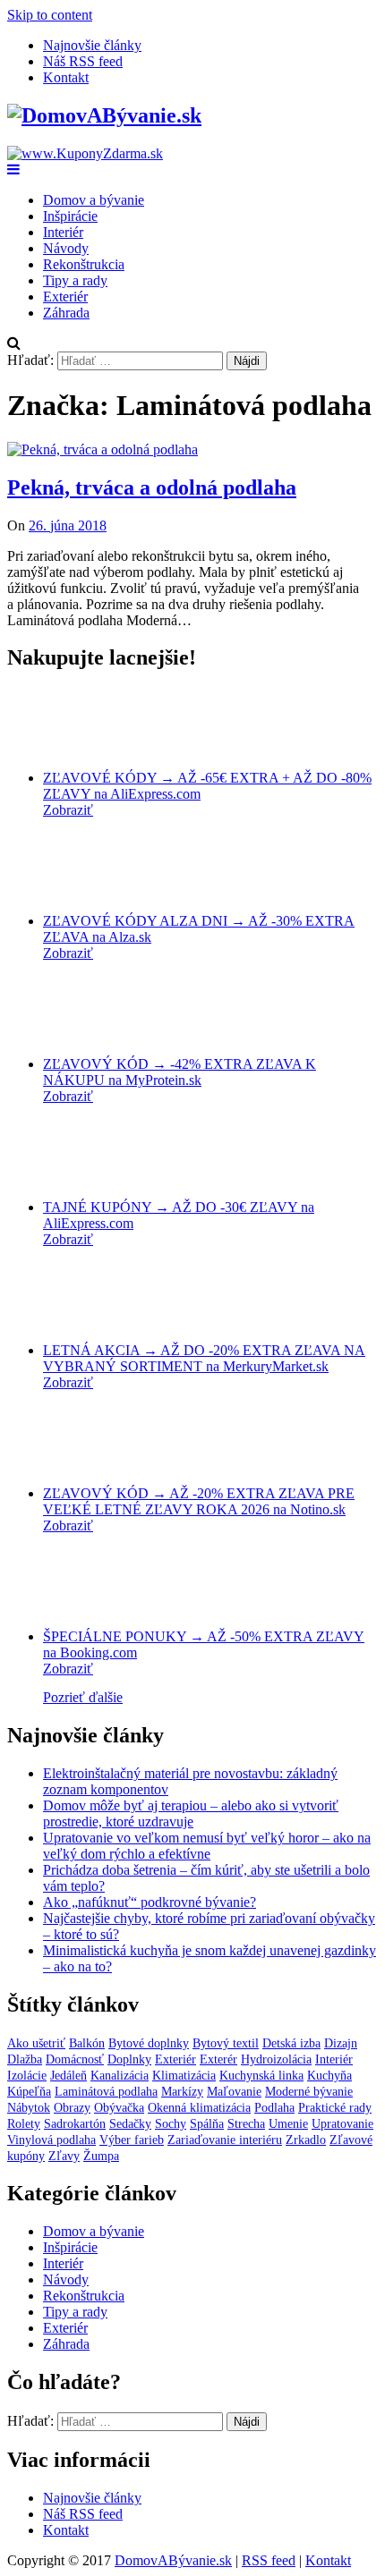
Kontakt (66, 77)
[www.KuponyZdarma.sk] (85, 153)
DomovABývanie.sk (173, 2560)
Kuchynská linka (261, 2076)
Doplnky (129, 2059)
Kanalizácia (120, 2076)
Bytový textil (226, 2043)
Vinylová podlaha (51, 2140)
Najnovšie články (92, 45)
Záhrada (66, 313)
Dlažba (25, 2059)
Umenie (288, 2124)
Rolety (24, 2124)
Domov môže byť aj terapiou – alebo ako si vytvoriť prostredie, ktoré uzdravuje (191, 1813)
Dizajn (341, 2043)
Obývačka (119, 2108)
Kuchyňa (329, 2076)
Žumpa (101, 2156)
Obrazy (72, 2108)
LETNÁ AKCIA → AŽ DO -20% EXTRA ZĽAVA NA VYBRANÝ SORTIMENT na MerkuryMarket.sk (204, 1358)
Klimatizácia (184, 2076)
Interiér (63, 232)
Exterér (218, 2059)
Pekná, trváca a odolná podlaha (152, 487)
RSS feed (269, 2560)
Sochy (171, 2124)
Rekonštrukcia (84, 264)
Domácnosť (75, 2059)
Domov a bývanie (94, 200)
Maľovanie (234, 2092)
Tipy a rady (75, 280)
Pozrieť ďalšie (83, 1697)
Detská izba (291, 2043)
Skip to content (50, 15)
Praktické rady (335, 2108)
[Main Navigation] (13, 169)
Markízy (182, 2092)
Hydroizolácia (276, 2059)
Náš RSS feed (83, 61)
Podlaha (274, 2108)
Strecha (246, 2124)
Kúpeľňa (29, 2092)
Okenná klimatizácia (199, 2108)
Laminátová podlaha (106, 2092)
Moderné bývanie (309, 2092)
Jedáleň (68, 2076)
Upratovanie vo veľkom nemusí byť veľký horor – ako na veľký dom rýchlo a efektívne (207, 1846)
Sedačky (130, 2124)
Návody (66, 248)
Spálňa (207, 2124)
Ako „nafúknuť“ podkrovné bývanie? (150, 1902)
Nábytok (29, 2108)
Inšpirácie (70, 216)
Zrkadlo (306, 2140)
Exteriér (65, 297)
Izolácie (27, 2076)
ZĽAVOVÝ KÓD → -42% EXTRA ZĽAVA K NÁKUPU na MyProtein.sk (180, 1072)
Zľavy (64, 2156)
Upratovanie (342, 2124)
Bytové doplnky (149, 2043)
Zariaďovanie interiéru (225, 2140)
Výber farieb (132, 2140)
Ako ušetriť (36, 2043)
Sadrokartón (75, 2124)
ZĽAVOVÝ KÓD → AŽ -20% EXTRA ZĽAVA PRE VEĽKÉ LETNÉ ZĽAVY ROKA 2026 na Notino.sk (199, 1501)
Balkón (87, 2043)
